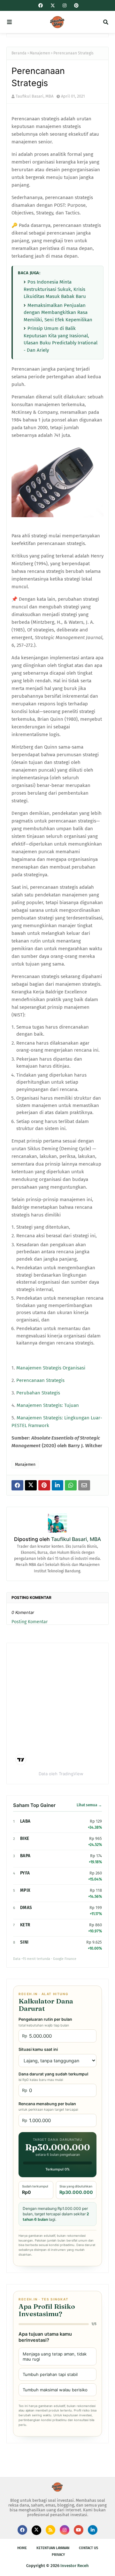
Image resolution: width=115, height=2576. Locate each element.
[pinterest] (76, 6)
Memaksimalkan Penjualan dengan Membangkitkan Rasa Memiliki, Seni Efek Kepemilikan (58, 313)
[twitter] (53, 6)
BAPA (25, 1856)
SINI (24, 1942)
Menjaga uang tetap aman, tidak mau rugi (55, 2356)
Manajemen (40, 53)
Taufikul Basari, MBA (34, 96)
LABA (25, 1821)
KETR (25, 1925)
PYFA (25, 1873)
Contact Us (88, 2548)
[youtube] (79, 2530)
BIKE (25, 1838)
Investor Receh (75, 2566)
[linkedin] (93, 2530)
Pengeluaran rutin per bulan (45, 2022)
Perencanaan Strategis (40, 1380)
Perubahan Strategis (38, 1393)
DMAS (26, 1908)
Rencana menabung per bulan (48, 2107)
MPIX (25, 1890)
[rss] (50, 2530)
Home (22, 2548)
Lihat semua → (89, 1805)
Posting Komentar (30, 1622)
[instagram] (65, 6)
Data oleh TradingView (61, 1774)
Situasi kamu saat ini (38, 2049)
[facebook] (41, 6)
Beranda (19, 53)
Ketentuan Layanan (53, 2548)
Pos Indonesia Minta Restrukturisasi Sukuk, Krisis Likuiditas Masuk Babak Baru (55, 289)
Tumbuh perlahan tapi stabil (50, 2374)
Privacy (58, 2555)
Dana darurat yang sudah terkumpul (53, 2077)
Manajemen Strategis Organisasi (51, 1368)
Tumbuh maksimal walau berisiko (55, 2390)
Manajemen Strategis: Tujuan (48, 1405)
